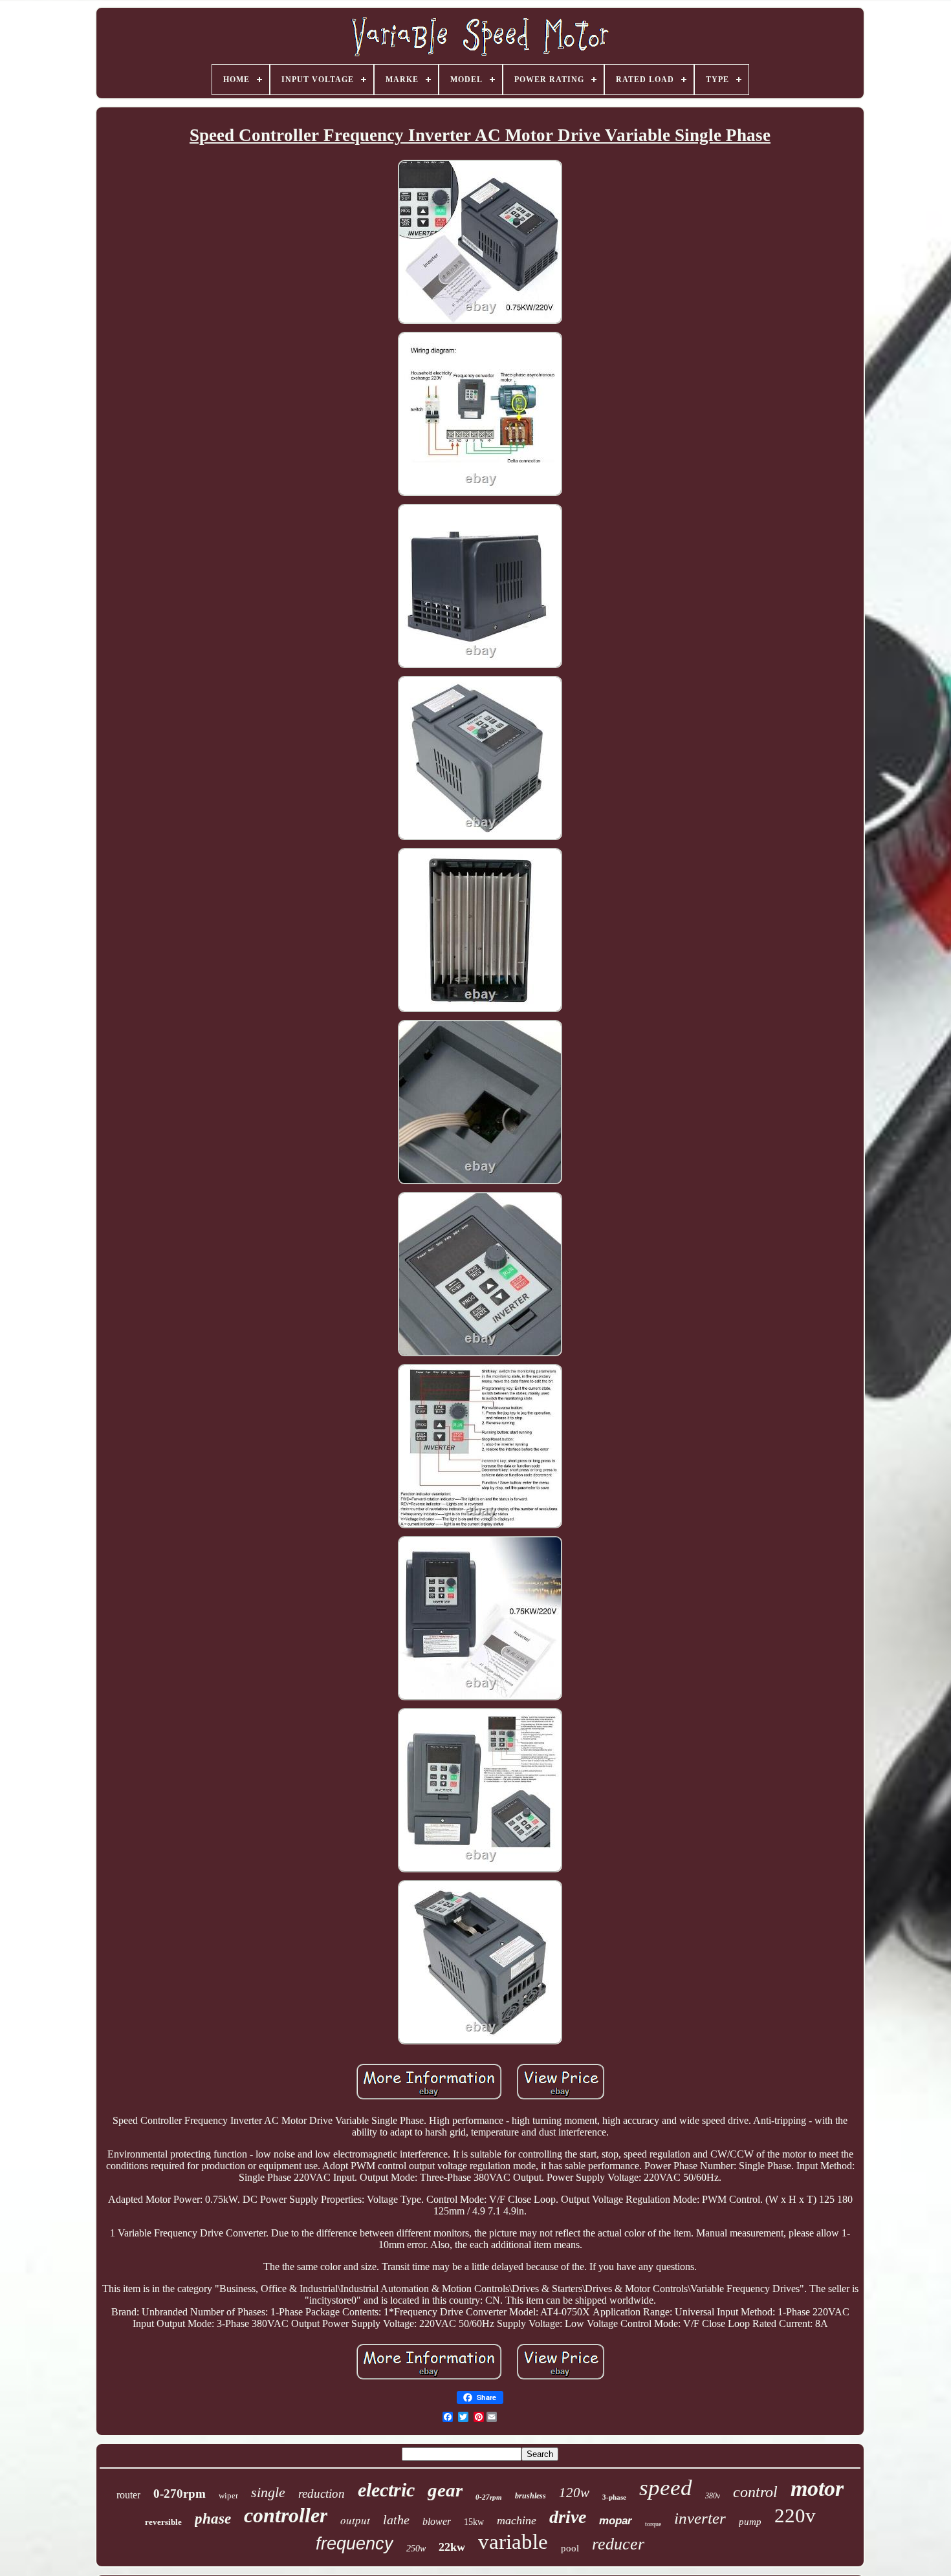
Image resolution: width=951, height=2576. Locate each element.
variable (513, 2542)
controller (286, 2515)
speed (666, 2488)
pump (750, 2522)
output (355, 2520)
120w (574, 2493)
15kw (474, 2522)
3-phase (614, 2497)
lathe (396, 2520)
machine (517, 2520)
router (128, 2495)
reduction (322, 2494)
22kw (452, 2547)
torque (653, 2524)
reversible (163, 2522)
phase (213, 2519)
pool (570, 2548)
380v (713, 2496)
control (755, 2492)
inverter (700, 2518)
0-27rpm (489, 2497)
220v (795, 2516)
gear (445, 2490)
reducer (618, 2544)
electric (386, 2490)
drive (568, 2517)
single (268, 2492)
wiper (228, 2495)
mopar (616, 2521)
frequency (355, 2544)
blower (437, 2521)
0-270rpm (180, 2494)
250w (416, 2549)
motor (817, 2488)
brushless (530, 2496)
